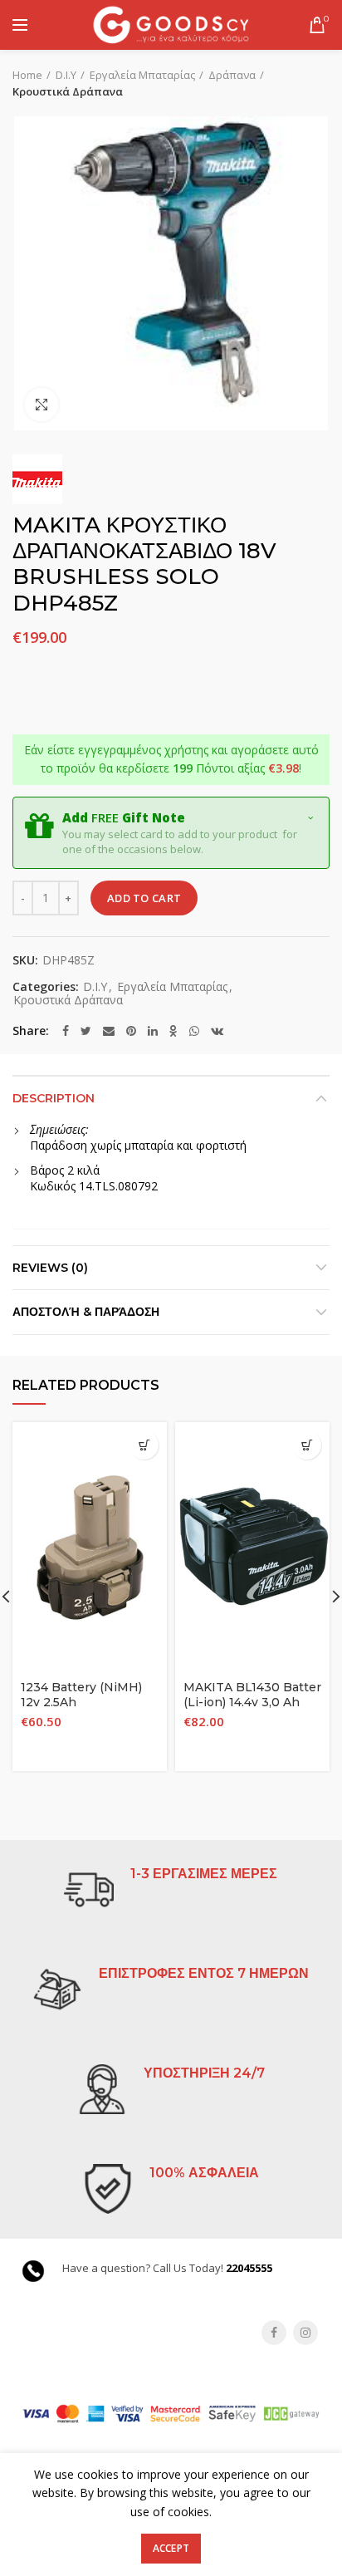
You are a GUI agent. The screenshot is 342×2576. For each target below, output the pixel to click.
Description (54, 1098)
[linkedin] (153, 1031)
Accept (171, 2548)
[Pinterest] (131, 1031)
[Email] (109, 1031)
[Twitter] (86, 1031)
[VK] (217, 1031)
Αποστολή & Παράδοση (86, 1312)
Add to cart (144, 898)
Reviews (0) (50, 1268)
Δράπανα (232, 75)
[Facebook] (66, 1031)
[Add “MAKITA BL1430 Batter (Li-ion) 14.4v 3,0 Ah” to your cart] (307, 1445)
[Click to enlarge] (42, 405)
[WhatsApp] (194, 1031)
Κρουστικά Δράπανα (68, 91)
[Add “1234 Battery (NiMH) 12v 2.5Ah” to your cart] (144, 1445)
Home (27, 75)
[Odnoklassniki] (173, 1031)
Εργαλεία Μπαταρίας (142, 75)
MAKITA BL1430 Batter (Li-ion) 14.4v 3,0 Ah (252, 1695)
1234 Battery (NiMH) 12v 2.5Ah (81, 1695)
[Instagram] (305, 2333)
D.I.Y (66, 75)
